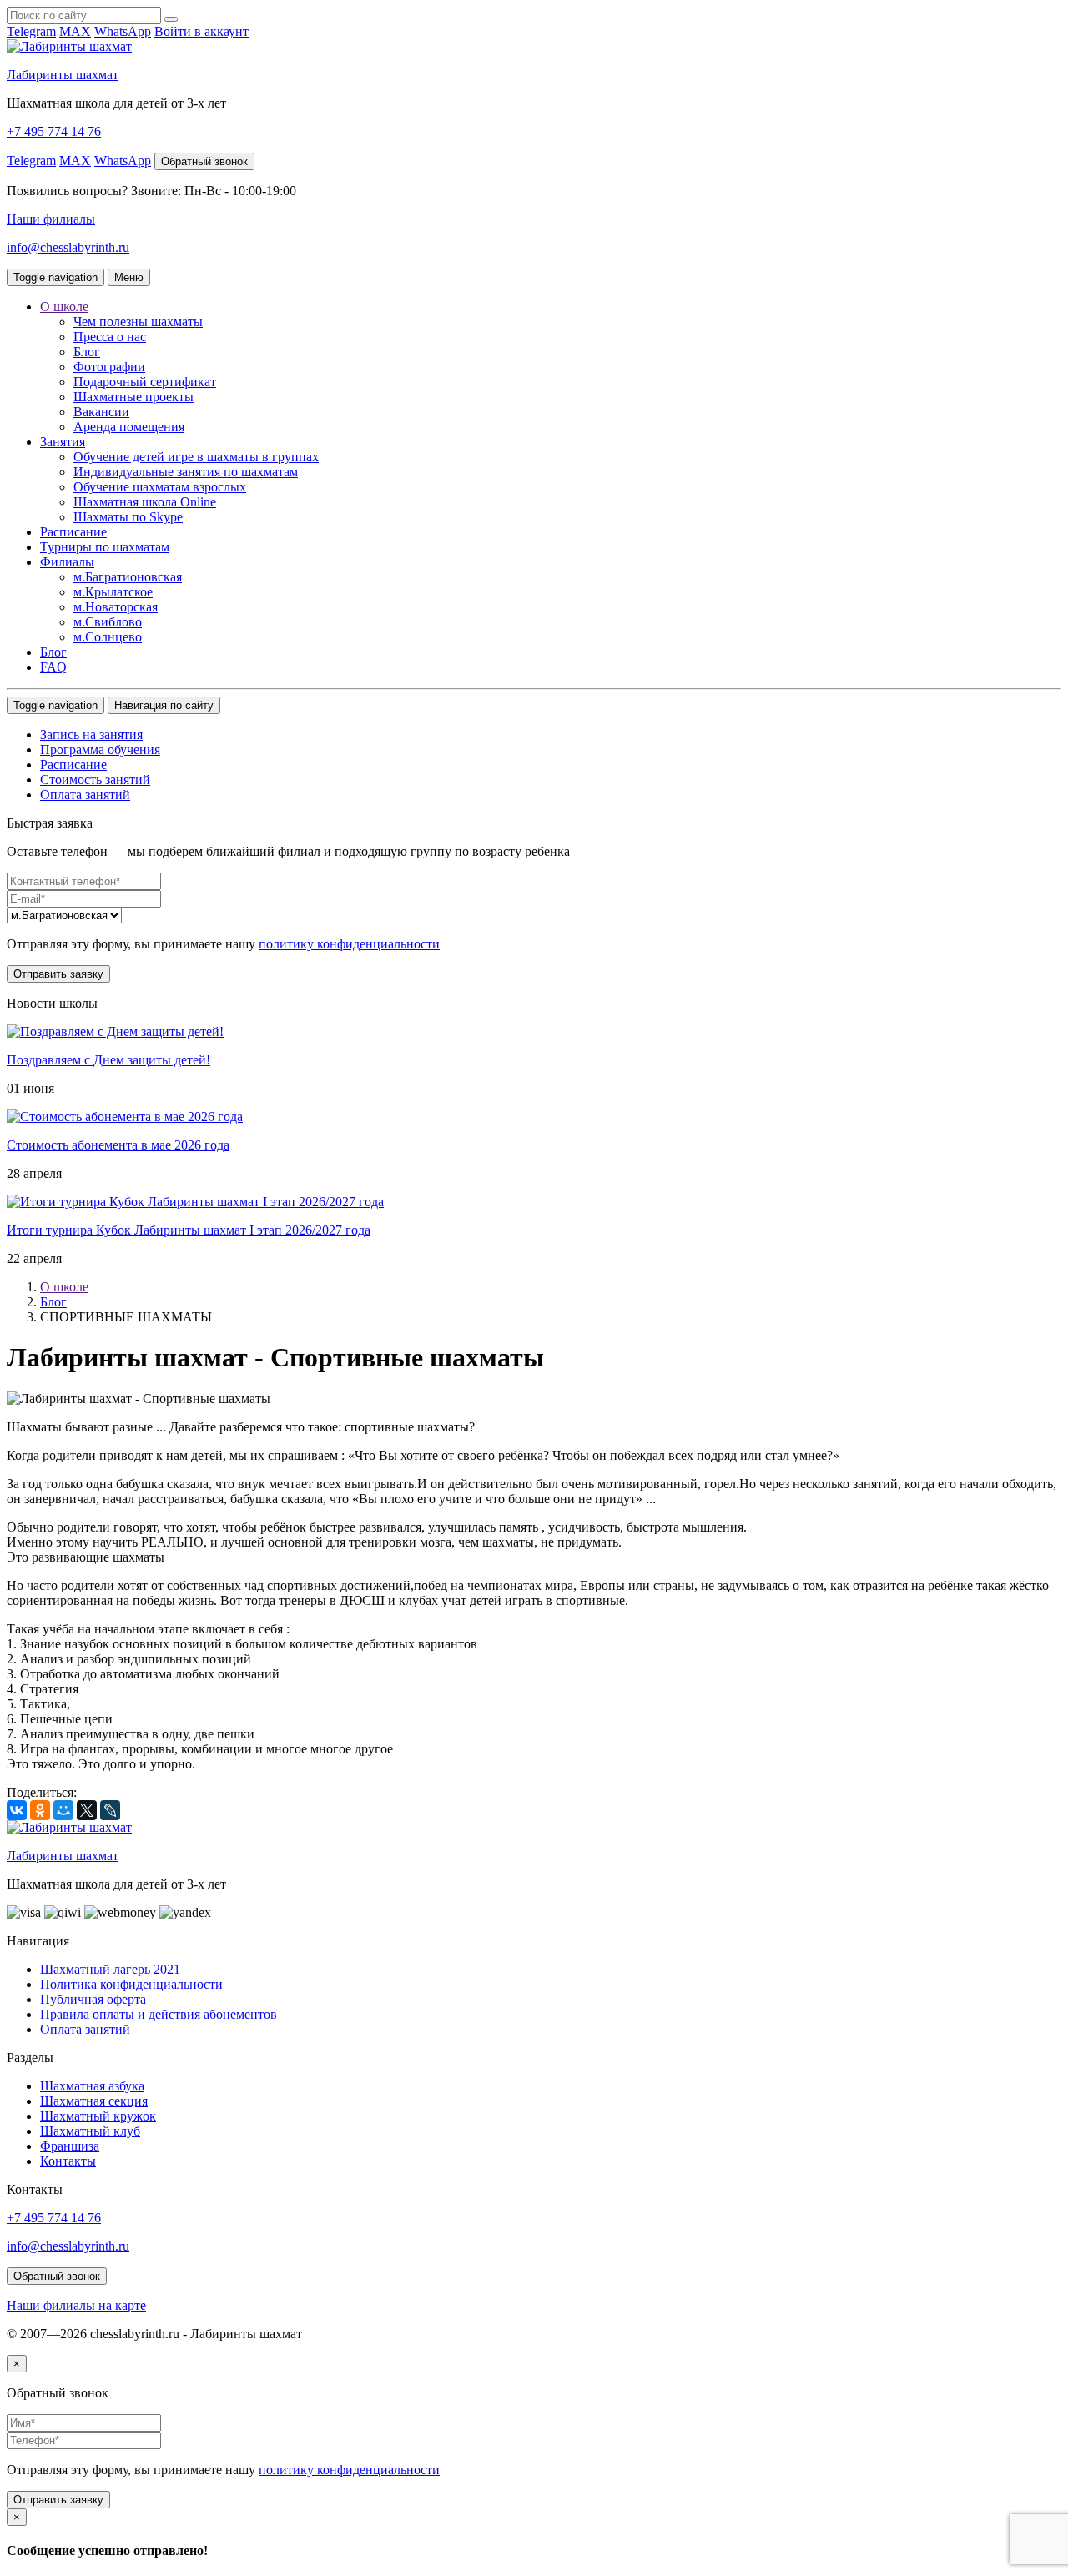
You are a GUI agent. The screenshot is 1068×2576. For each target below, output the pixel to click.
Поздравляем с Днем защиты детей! (108, 1060)
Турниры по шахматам (105, 547)
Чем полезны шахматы (138, 322)
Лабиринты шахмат (63, 75)
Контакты (68, 2161)
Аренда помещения (129, 427)
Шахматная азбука (92, 2086)
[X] (87, 1810)
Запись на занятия (91, 735)
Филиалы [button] (67, 562)
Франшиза (70, 2146)
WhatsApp (123, 31)
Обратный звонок (204, 161)
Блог (87, 352)
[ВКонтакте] (17, 1810)
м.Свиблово (108, 622)
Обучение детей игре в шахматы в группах (196, 457)
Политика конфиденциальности (131, 1984)
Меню (129, 277)
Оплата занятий (85, 795)
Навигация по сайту (164, 705)
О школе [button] (64, 307)
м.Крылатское (113, 592)
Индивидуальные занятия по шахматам (186, 472)
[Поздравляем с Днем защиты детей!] (115, 1031)
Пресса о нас (110, 337)
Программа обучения (100, 750)
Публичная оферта (93, 1999)
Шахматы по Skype (128, 517)
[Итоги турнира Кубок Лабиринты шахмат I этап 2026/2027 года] (195, 1202)
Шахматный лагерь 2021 (110, 1969)
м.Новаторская (116, 607)
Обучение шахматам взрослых (160, 487)
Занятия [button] (63, 442)
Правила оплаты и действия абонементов (159, 2014)
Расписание (73, 532)
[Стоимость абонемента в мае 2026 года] (125, 1117)
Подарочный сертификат (145, 382)
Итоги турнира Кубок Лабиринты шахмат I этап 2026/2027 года (189, 1230)
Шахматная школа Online (145, 502)
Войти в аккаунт (202, 31)
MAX (75, 31)
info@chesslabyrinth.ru (68, 247)
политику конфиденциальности (349, 944)
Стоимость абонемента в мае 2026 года (118, 1145)
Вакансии (101, 412)
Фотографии (109, 367)
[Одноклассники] (40, 1810)
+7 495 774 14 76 (54, 131)
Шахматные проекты (133, 397)
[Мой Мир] (63, 1810)
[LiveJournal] (110, 1810)
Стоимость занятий (95, 780)
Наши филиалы (51, 219)
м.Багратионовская (128, 577)
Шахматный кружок (98, 2116)
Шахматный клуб (90, 2131)
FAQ (53, 667)
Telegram (31, 31)
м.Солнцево (108, 637)
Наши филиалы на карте (76, 2305)
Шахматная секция (94, 2101)
